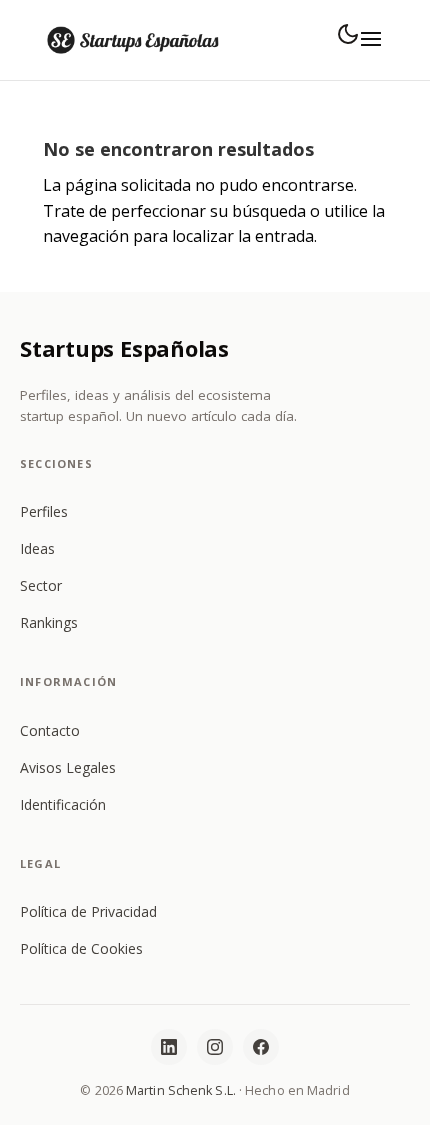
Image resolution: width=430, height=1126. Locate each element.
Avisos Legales (68, 767)
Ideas (37, 548)
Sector (41, 585)
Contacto (50, 730)
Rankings (49, 622)
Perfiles (44, 511)
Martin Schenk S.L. (181, 1090)
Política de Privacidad (88, 911)
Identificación (63, 804)
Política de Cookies (81, 948)
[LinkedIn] (169, 1047)
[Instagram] (215, 1047)
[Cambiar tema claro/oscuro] (348, 34)
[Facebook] (261, 1047)
